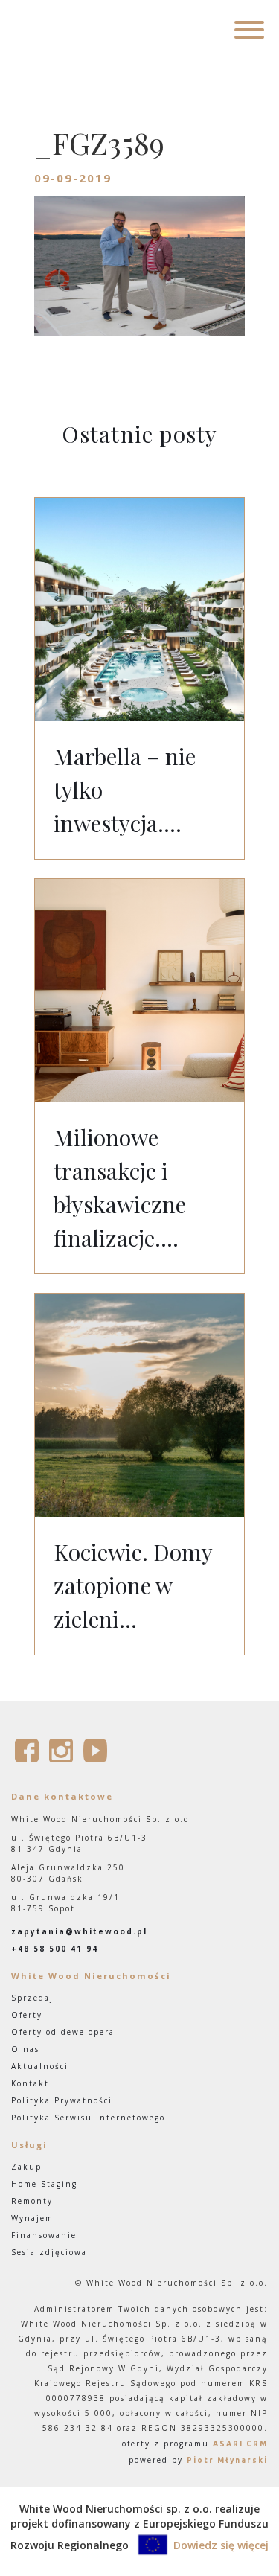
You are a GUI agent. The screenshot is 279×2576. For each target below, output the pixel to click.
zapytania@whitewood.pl (79, 1931)
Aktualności (40, 2066)
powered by (198, 2460)
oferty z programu (195, 2444)
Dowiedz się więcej (221, 2545)
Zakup (26, 2167)
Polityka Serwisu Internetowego (88, 2118)
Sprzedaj (32, 1998)
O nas (25, 2049)
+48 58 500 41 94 (55, 1949)
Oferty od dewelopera (63, 2032)
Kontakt (30, 2083)
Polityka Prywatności (62, 2100)
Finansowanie (44, 2235)
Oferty (27, 2015)
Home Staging (44, 2184)
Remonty (32, 2201)
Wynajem (32, 2218)
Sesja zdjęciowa (49, 2252)
